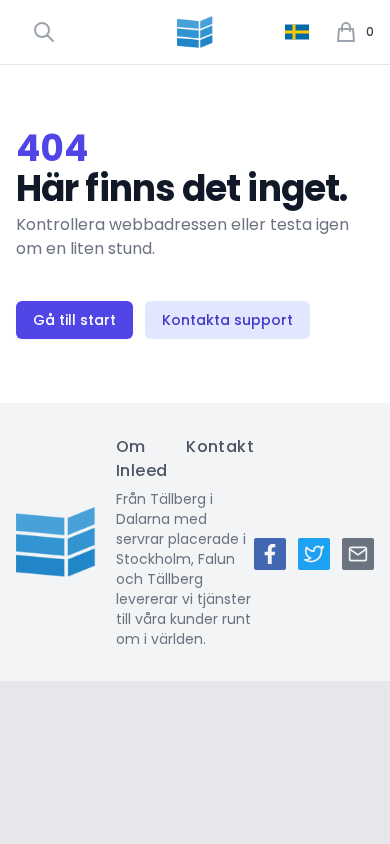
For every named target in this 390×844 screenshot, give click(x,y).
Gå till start (74, 320)
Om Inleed (141, 458)
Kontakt (220, 446)
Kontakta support (227, 320)
